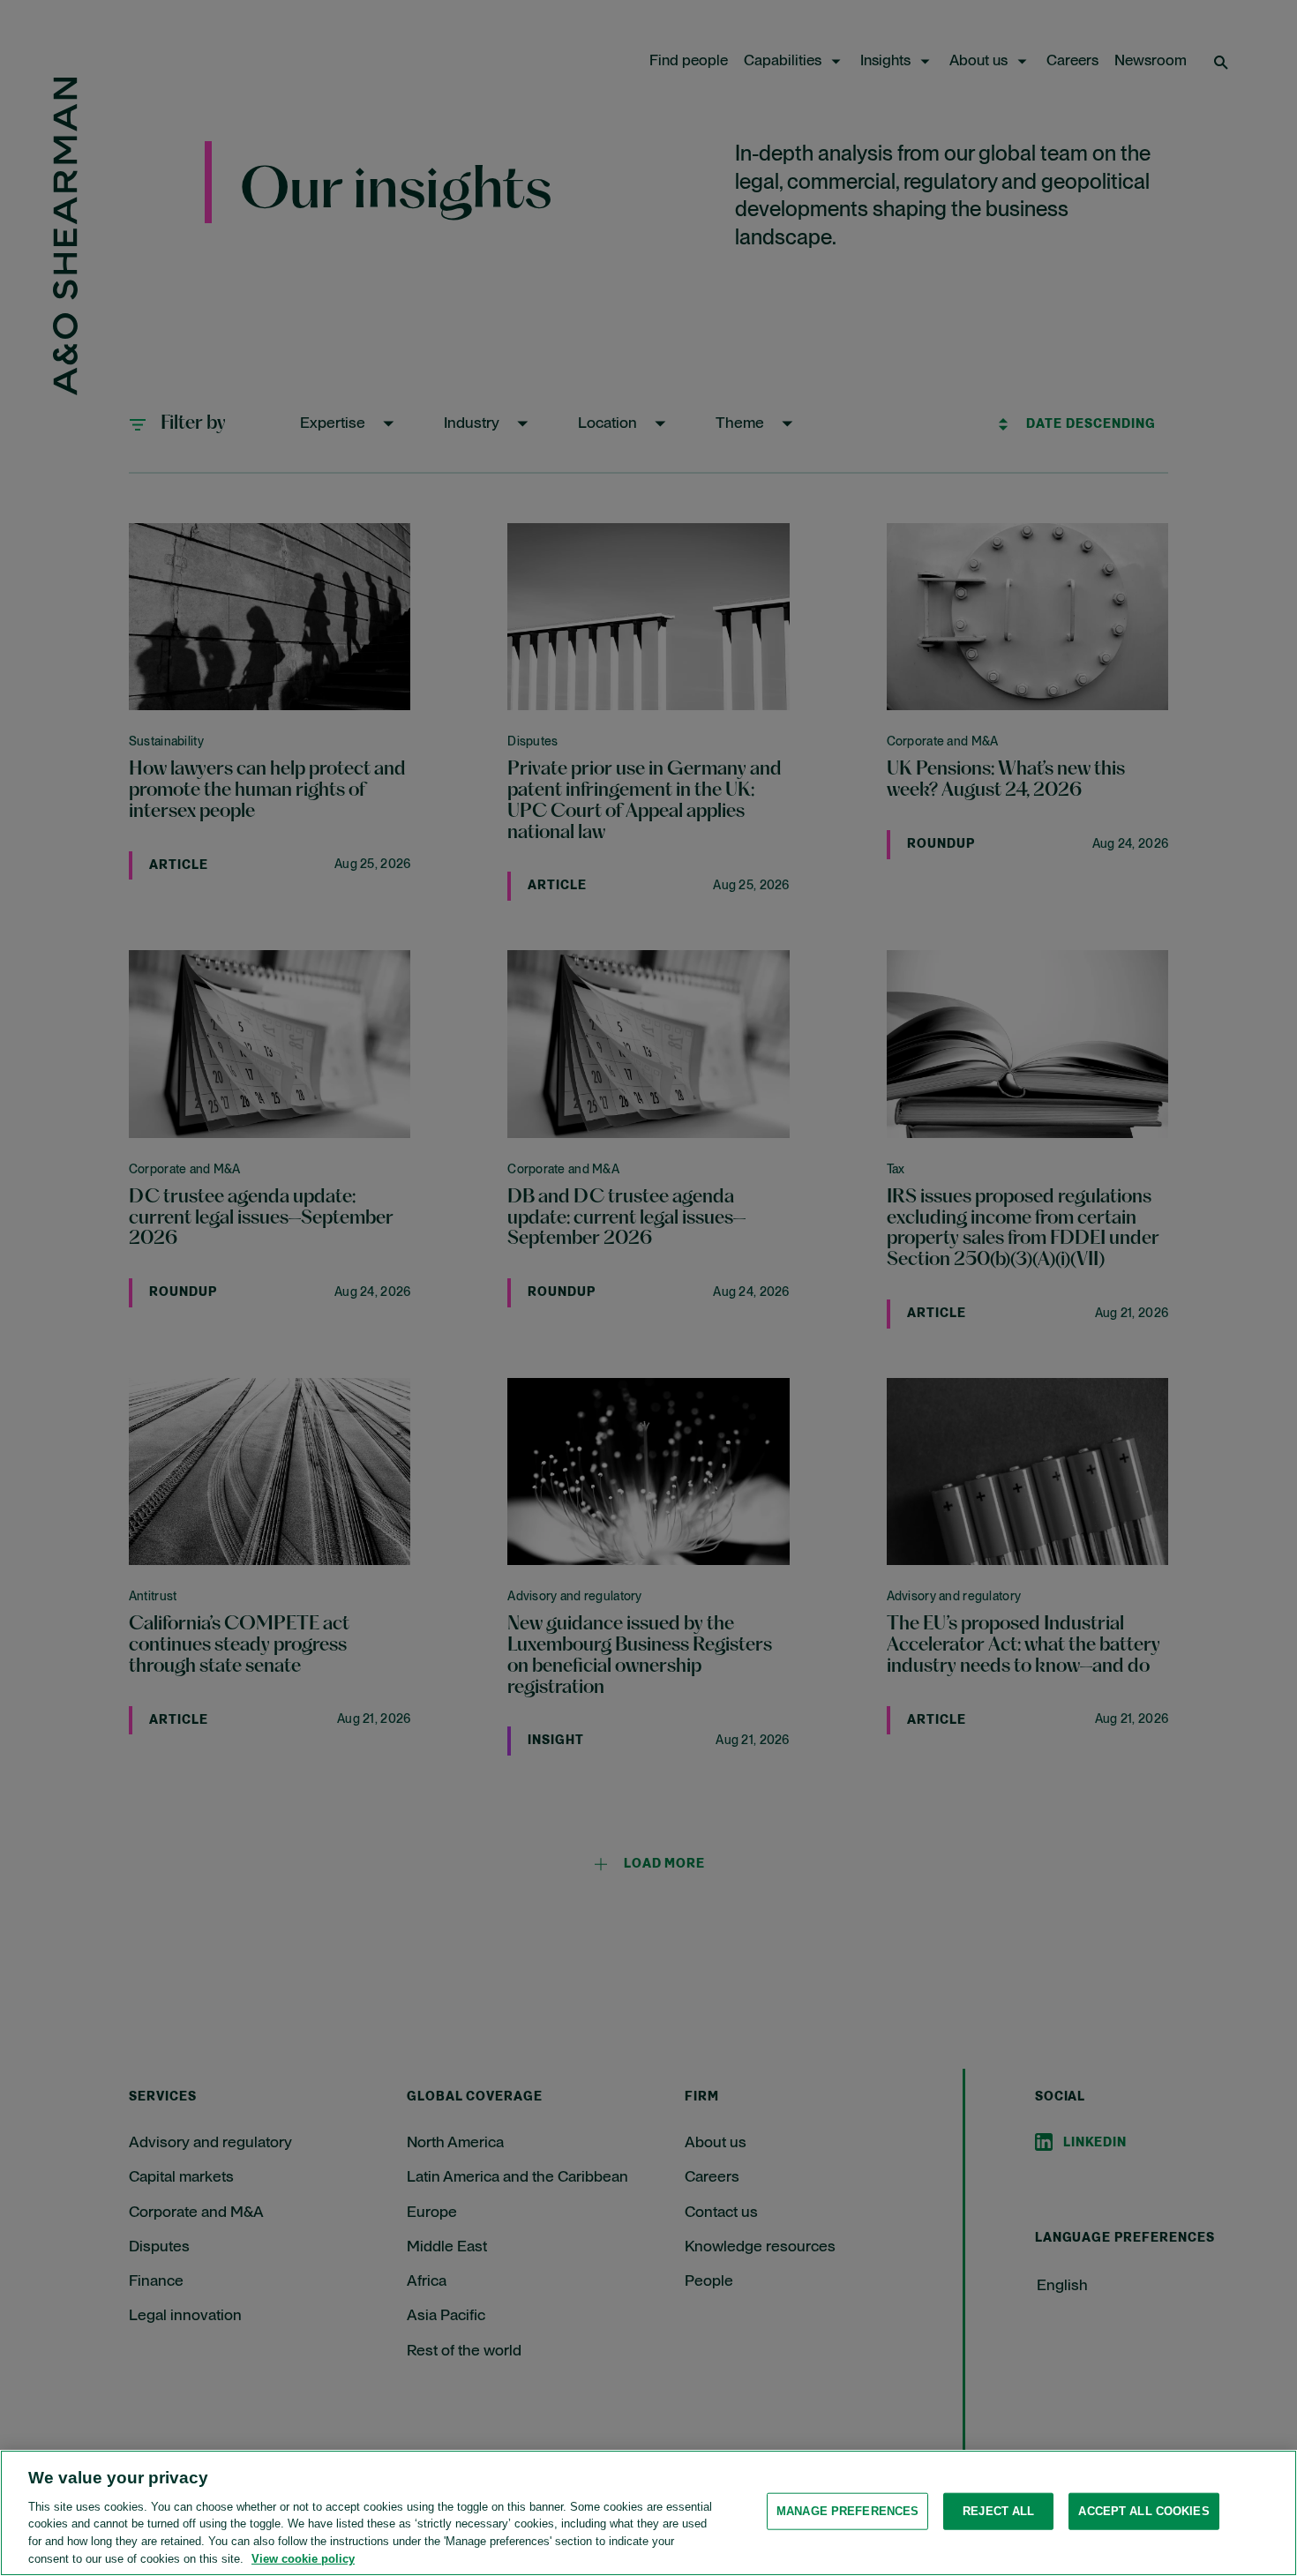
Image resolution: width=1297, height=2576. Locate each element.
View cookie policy (303, 2558)
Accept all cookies (1143, 2511)
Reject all (998, 2511)
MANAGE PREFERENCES (847, 2511)
